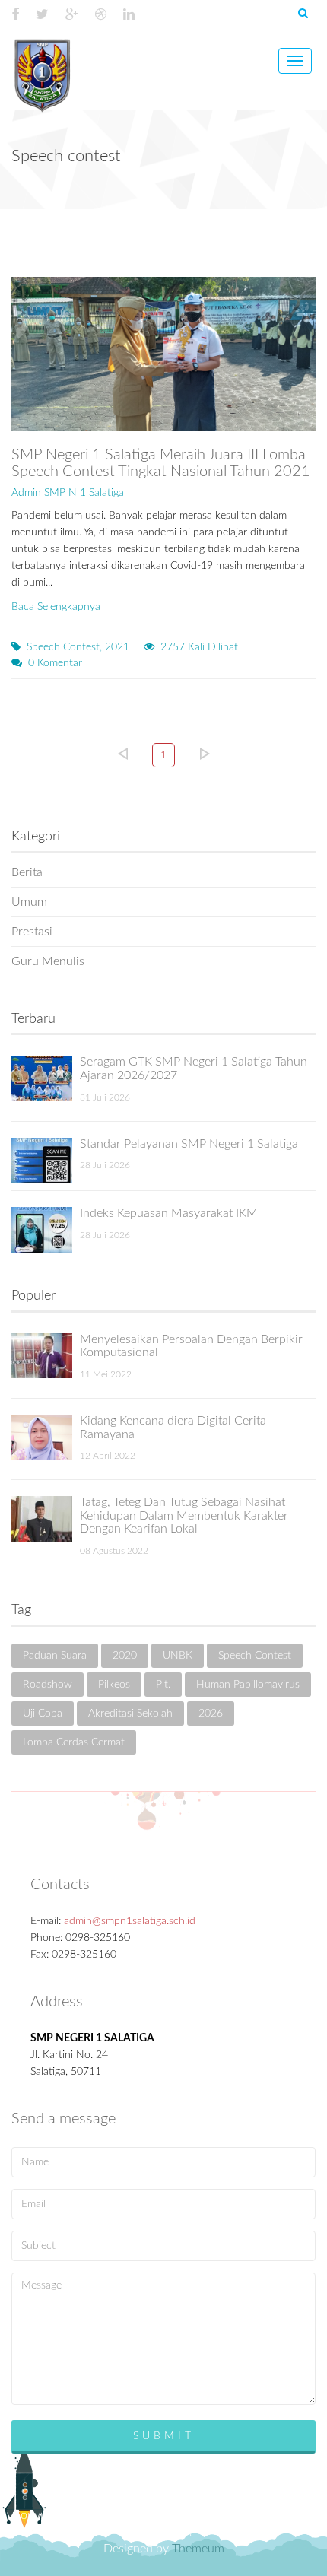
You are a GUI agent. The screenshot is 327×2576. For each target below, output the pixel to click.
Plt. (163, 1685)
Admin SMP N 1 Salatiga (68, 493)
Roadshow (48, 1685)
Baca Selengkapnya (56, 607)
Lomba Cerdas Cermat (74, 1742)
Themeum (198, 2549)
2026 (211, 1714)
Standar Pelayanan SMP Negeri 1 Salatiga (189, 1144)
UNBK (178, 1656)
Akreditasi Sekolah (130, 1714)
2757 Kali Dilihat (199, 647)
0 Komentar (55, 663)
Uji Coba (43, 1714)
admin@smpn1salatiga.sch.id (130, 1921)
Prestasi (32, 932)
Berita (27, 872)
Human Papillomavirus (248, 1685)
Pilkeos (114, 1685)
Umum (29, 902)
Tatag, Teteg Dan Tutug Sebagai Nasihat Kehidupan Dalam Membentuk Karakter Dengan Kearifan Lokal (184, 1515)
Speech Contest (255, 1656)
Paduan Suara (55, 1656)
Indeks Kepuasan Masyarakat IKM (169, 1213)
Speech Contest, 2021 (78, 647)
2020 (125, 1656)
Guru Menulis (48, 961)
